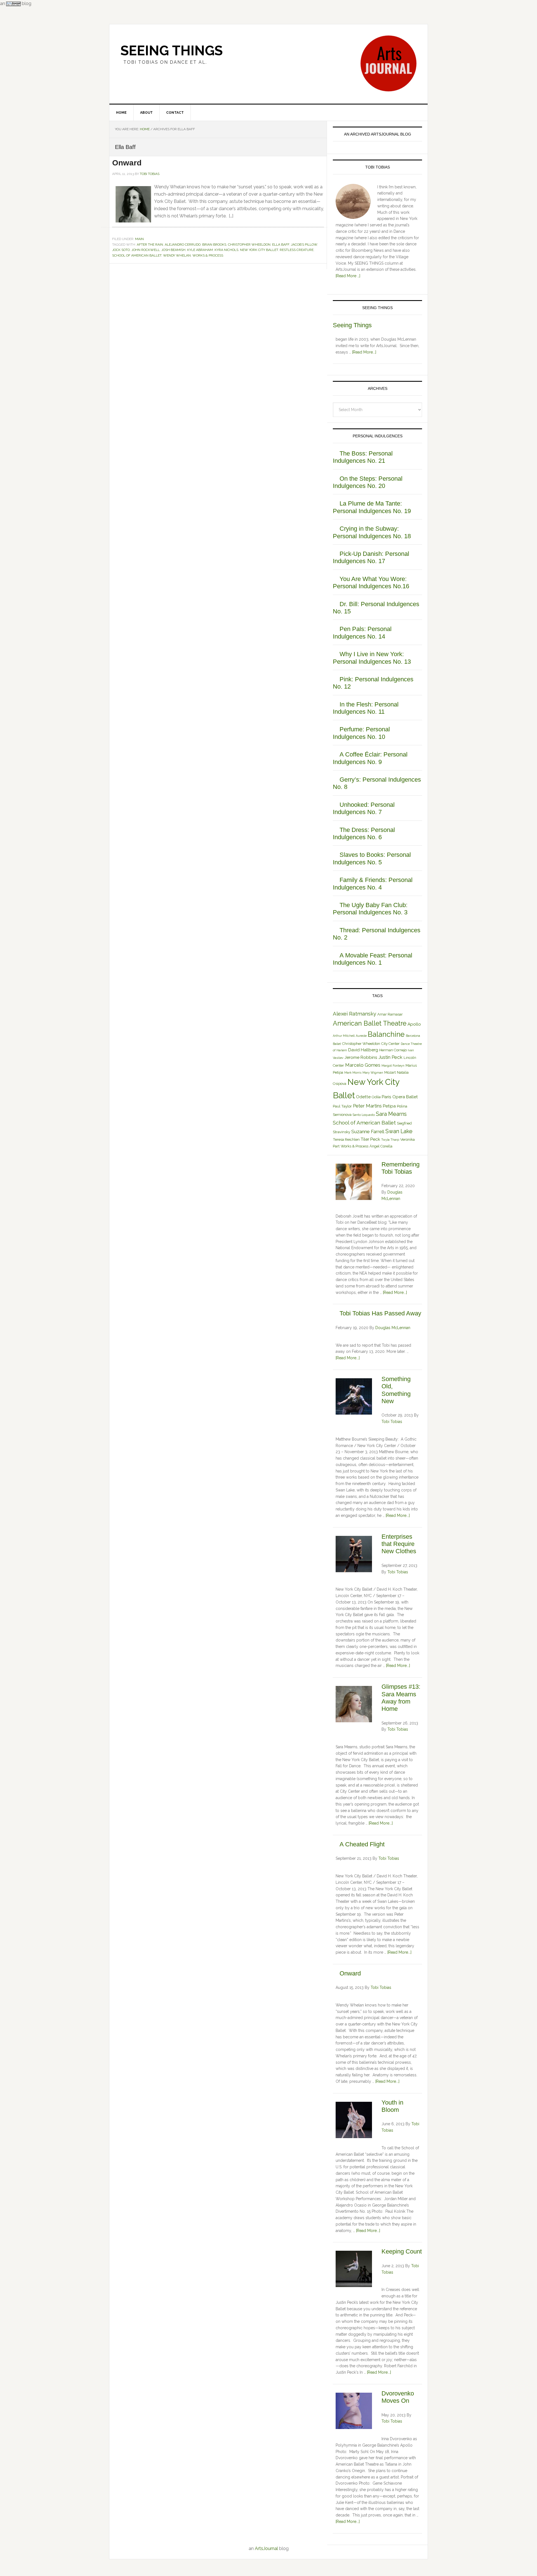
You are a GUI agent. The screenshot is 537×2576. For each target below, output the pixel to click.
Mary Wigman (373, 1073)
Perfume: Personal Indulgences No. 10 (361, 733)
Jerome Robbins (361, 1057)
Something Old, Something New (396, 1390)
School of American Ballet (137, 255)
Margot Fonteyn (393, 1066)
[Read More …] (348, 276)
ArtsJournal (266, 2548)
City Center (390, 1044)
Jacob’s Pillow (304, 245)
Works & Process (208, 255)
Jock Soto (121, 250)
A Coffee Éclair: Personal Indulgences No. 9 (370, 758)
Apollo (414, 1024)
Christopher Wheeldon (249, 245)
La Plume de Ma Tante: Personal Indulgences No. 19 (372, 507)
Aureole (361, 1036)
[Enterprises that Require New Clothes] (354, 1555)
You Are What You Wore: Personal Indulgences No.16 (371, 583)
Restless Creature (297, 250)
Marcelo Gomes (363, 1065)
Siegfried (404, 1123)
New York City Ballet (259, 250)
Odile (376, 1097)
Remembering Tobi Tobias (401, 1168)
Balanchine (386, 1034)
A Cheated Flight (362, 1844)
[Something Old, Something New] (354, 1397)
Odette (363, 1097)
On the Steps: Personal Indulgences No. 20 (368, 482)
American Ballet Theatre (370, 1023)
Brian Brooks (214, 245)
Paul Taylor (342, 1106)
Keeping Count (402, 2251)
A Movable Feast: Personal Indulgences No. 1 (373, 959)
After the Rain (150, 245)
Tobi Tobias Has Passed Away (380, 1313)
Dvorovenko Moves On (398, 2397)
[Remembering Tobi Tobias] (354, 1183)
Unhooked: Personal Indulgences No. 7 (364, 808)
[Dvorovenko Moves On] (354, 2412)
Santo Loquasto (364, 1115)
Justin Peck (390, 1057)
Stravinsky (341, 1132)
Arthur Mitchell (344, 1036)
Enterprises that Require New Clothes (399, 1544)
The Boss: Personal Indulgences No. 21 (363, 457)
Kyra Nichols (226, 250)
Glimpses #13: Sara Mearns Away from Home (401, 1698)
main (139, 239)
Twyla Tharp (390, 1140)
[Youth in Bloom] (354, 2121)
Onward (127, 163)
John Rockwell (146, 250)
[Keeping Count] (354, 2270)
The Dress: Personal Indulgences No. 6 (364, 833)
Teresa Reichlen (346, 1139)
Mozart (390, 1072)
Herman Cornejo (393, 1050)
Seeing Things (172, 51)
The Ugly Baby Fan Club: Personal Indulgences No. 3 (370, 909)
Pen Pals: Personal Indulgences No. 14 (362, 633)
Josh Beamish (173, 250)
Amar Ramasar (390, 1014)
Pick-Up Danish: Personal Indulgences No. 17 (371, 557)
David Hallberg (363, 1050)
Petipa (389, 1106)
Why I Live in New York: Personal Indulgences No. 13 (372, 658)
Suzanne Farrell (368, 1132)
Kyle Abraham (200, 250)
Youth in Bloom (392, 2106)
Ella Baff (281, 245)
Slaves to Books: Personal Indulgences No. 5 (372, 858)
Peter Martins (367, 1106)
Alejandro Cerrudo (183, 245)
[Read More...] (364, 352)
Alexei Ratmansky (355, 1014)
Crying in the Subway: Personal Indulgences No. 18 (372, 532)
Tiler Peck (370, 1139)
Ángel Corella (381, 1146)
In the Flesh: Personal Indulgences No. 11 (366, 708)
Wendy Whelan (177, 255)
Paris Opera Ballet (400, 1097)
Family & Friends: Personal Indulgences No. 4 (373, 883)
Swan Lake (399, 1131)
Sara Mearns (391, 1114)
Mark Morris (353, 1073)
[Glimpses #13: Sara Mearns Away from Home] (354, 1705)
